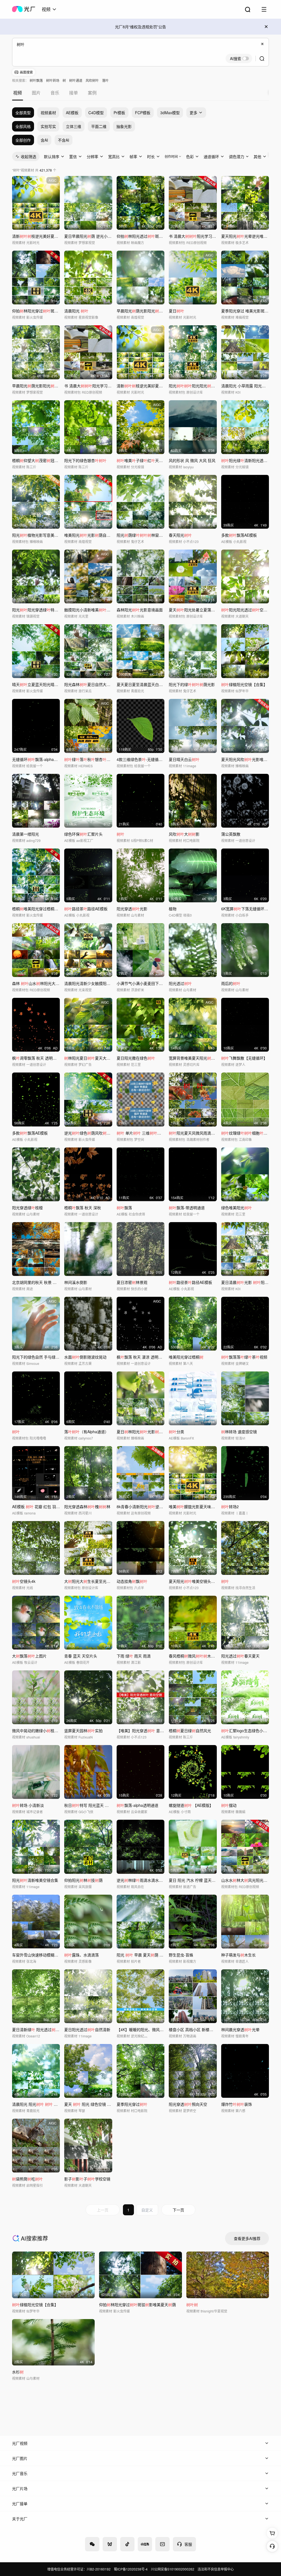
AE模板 (72, 113)
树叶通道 (76, 80)
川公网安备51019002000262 (173, 2569)
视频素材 (48, 113)
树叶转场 (53, 80)
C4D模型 (96, 113)
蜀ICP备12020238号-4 (131, 2569)
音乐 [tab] (55, 93)
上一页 (103, 2210)
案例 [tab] (92, 93)
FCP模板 (143, 113)
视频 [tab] (18, 93)
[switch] (239, 58)
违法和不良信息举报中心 (216, 2569)
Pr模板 (119, 113)
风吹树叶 (92, 80)
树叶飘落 (36, 80)
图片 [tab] (36, 93)
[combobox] (49, 9)
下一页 (178, 2210)
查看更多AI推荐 (247, 2238)
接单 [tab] (74, 93)
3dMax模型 (170, 113)
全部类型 (23, 113)
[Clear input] (262, 44)
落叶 (105, 80)
